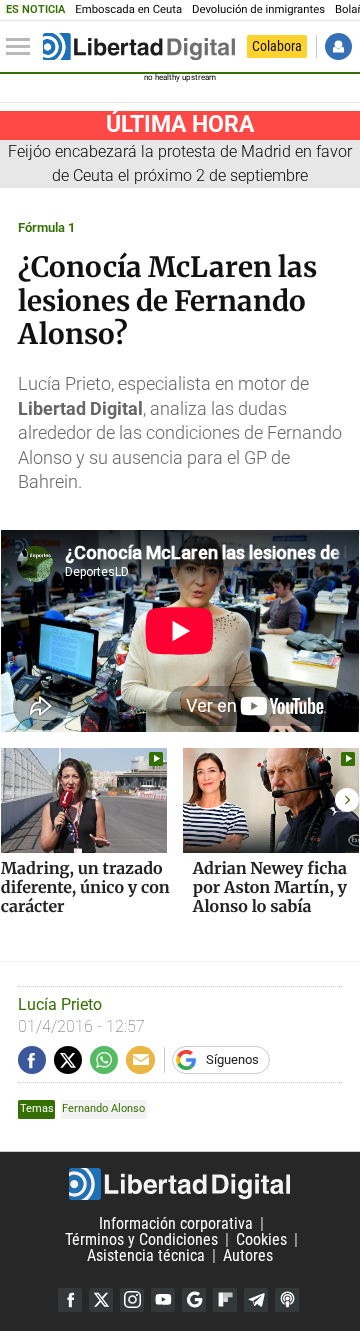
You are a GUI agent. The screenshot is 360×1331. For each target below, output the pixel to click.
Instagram (132, 1300)
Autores (248, 1255)
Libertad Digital (180, 1184)
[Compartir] (32, 1060)
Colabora (277, 46)
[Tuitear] (68, 1060)
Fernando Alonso (103, 1108)
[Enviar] (104, 1060)
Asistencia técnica (146, 1255)
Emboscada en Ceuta (128, 9)
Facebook (70, 1300)
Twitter (101, 1300)
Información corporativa (176, 1223)
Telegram (256, 1300)
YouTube (163, 1300)
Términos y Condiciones (141, 1239)
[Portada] (139, 47)
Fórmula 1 (46, 227)
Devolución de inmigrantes (258, 9)
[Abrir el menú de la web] (23, 47)
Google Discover (194, 1300)
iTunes (287, 1300)
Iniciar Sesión (338, 46)
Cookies (261, 1239)
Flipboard (225, 1300)
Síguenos (232, 1059)
